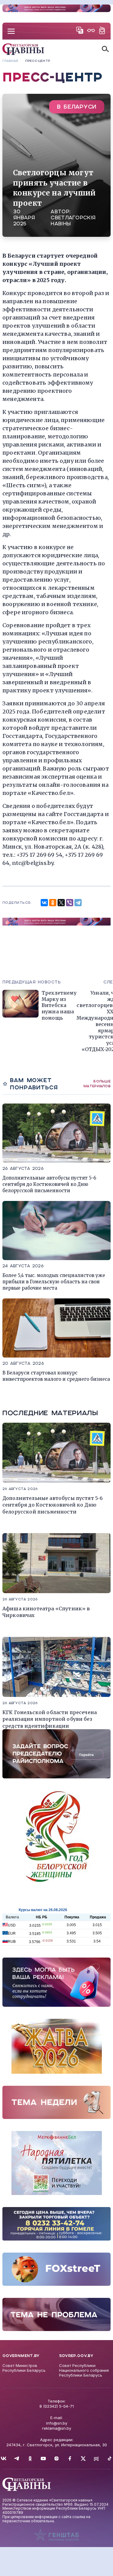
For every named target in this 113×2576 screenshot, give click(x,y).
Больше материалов (97, 1083)
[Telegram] (78, 903)
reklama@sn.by (57, 2428)
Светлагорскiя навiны (73, 221)
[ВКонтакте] (44, 903)
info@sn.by (57, 2423)
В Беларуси (77, 107)
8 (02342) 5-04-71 (57, 2406)
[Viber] (70, 903)
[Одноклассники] (53, 903)
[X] (61, 903)
